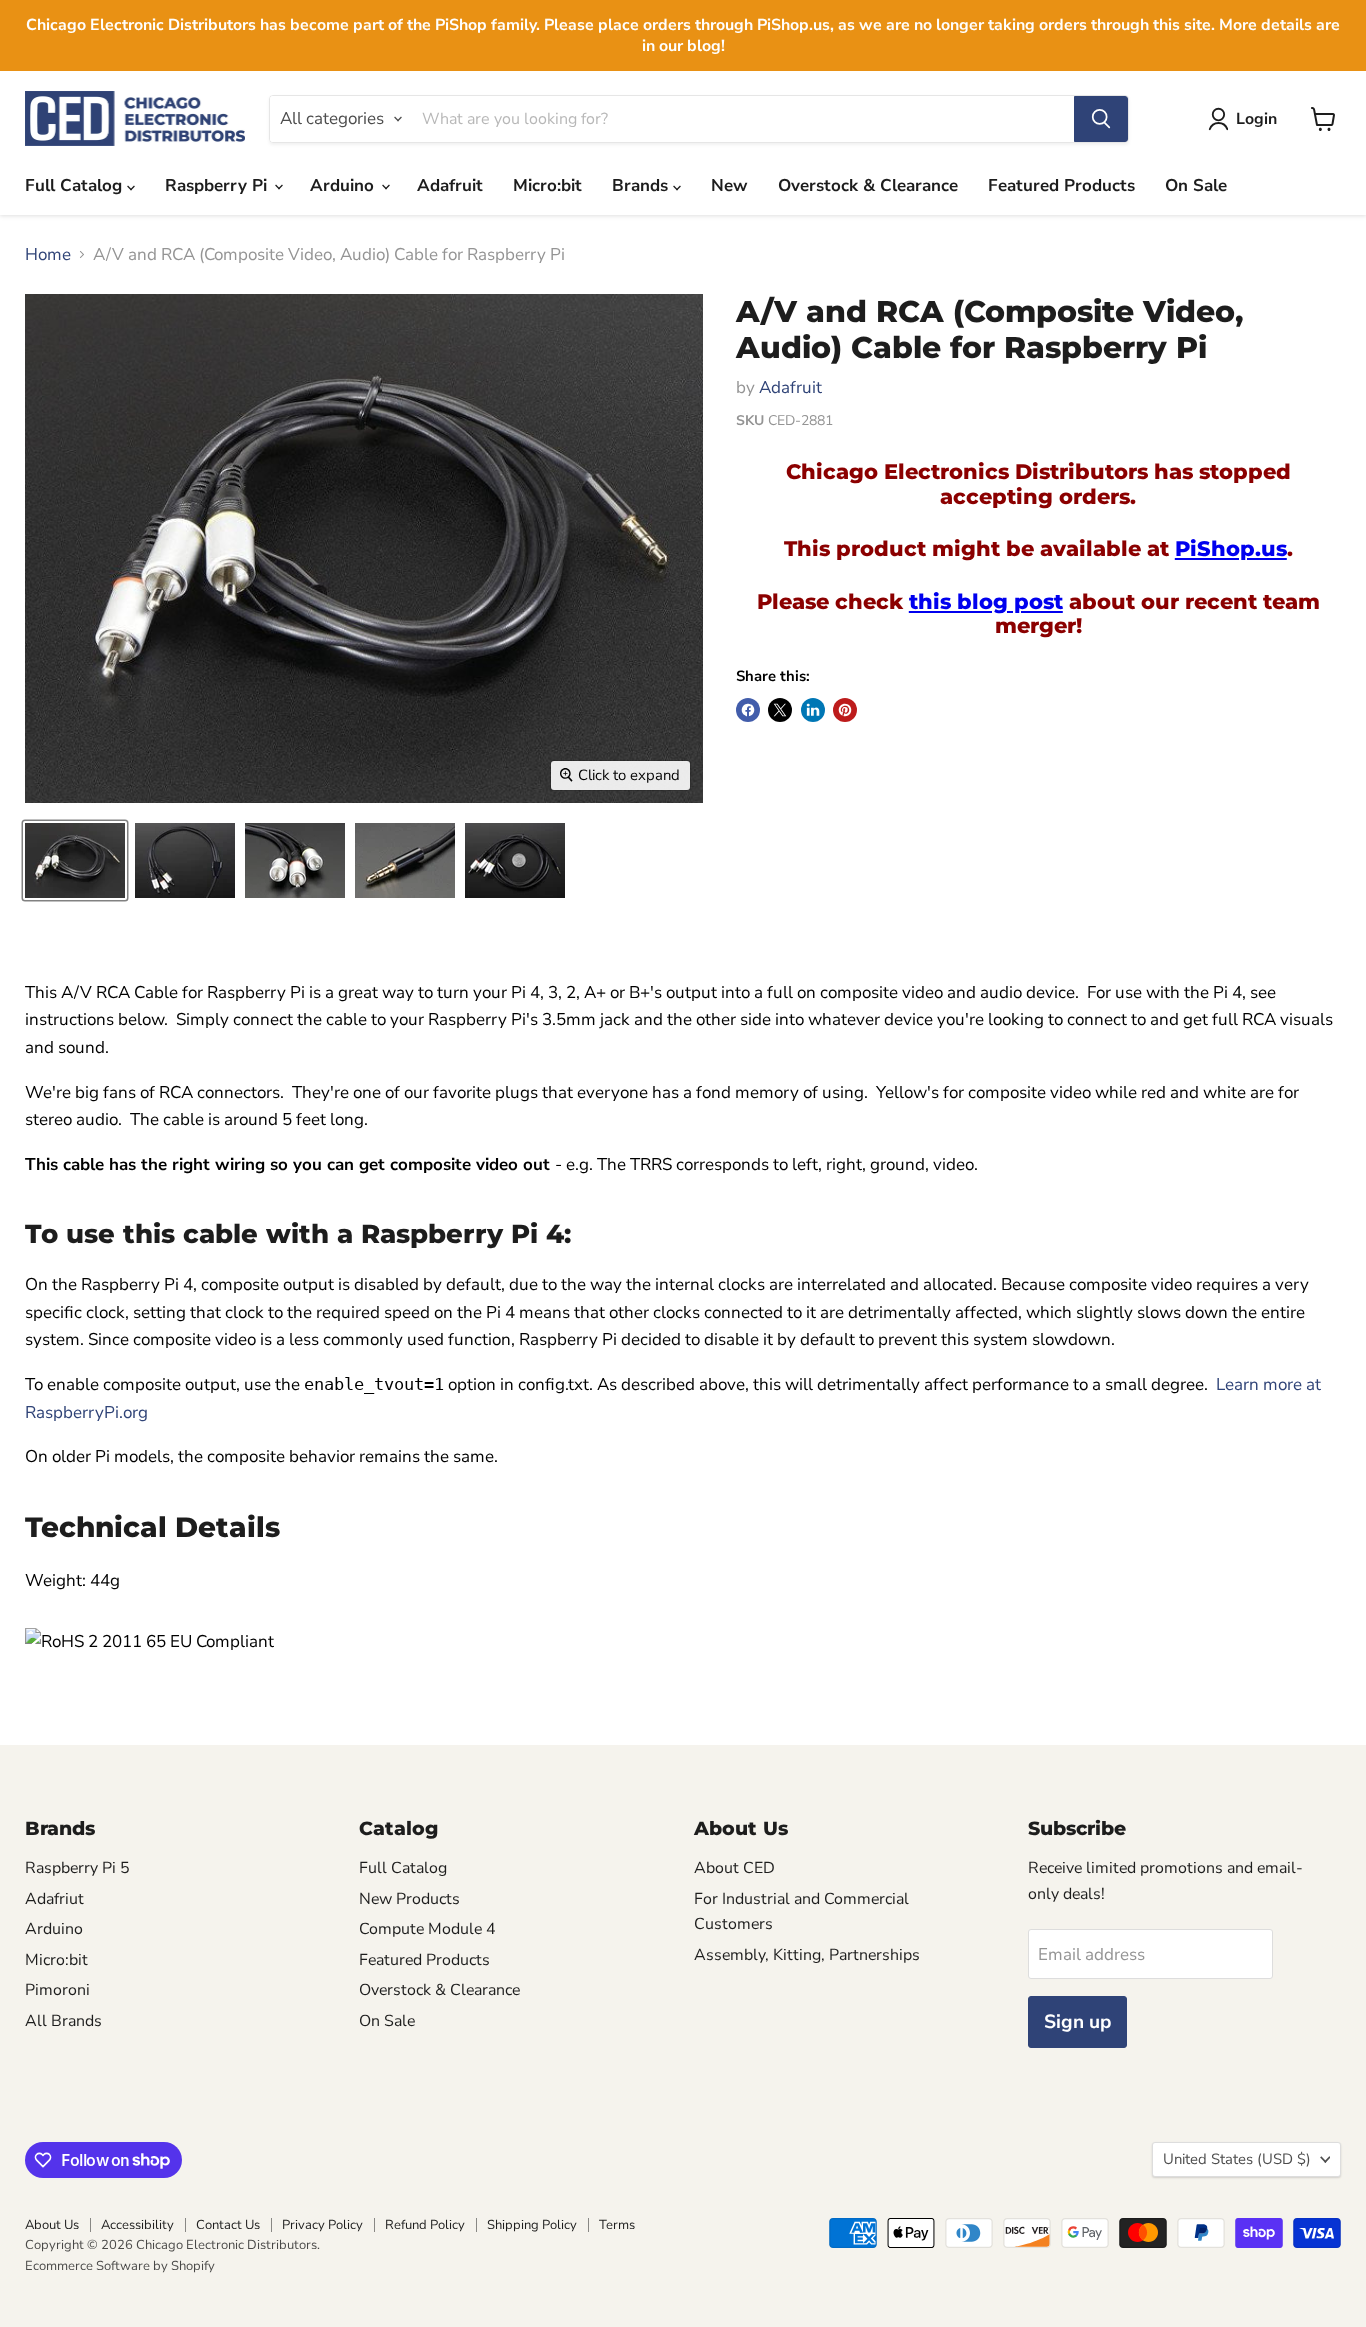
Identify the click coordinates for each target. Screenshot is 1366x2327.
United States (1237, 2159)
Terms (617, 2225)
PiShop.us (1231, 548)
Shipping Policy (532, 2225)
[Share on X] (780, 710)
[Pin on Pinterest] (845, 710)
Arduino (344, 185)
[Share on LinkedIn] (813, 710)
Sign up (1077, 2022)
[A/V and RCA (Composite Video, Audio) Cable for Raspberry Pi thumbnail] (185, 860)
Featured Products (1061, 185)
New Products (409, 1899)
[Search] (1101, 119)
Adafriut (54, 1899)
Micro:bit (547, 185)
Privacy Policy (322, 2225)
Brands (642, 185)
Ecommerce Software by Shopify (120, 2266)
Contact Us (228, 2225)
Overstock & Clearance (868, 185)
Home (48, 255)
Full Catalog (76, 185)
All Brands (63, 2021)
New (729, 185)
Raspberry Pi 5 (77, 1868)
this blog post (986, 601)
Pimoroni (57, 1990)
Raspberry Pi (218, 185)
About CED (734, 1868)
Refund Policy (425, 2225)
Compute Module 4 (427, 1929)
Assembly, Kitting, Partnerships (807, 1955)
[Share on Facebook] (748, 710)
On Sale (1196, 185)
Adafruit (450, 185)
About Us (52, 2225)
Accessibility (137, 2225)
